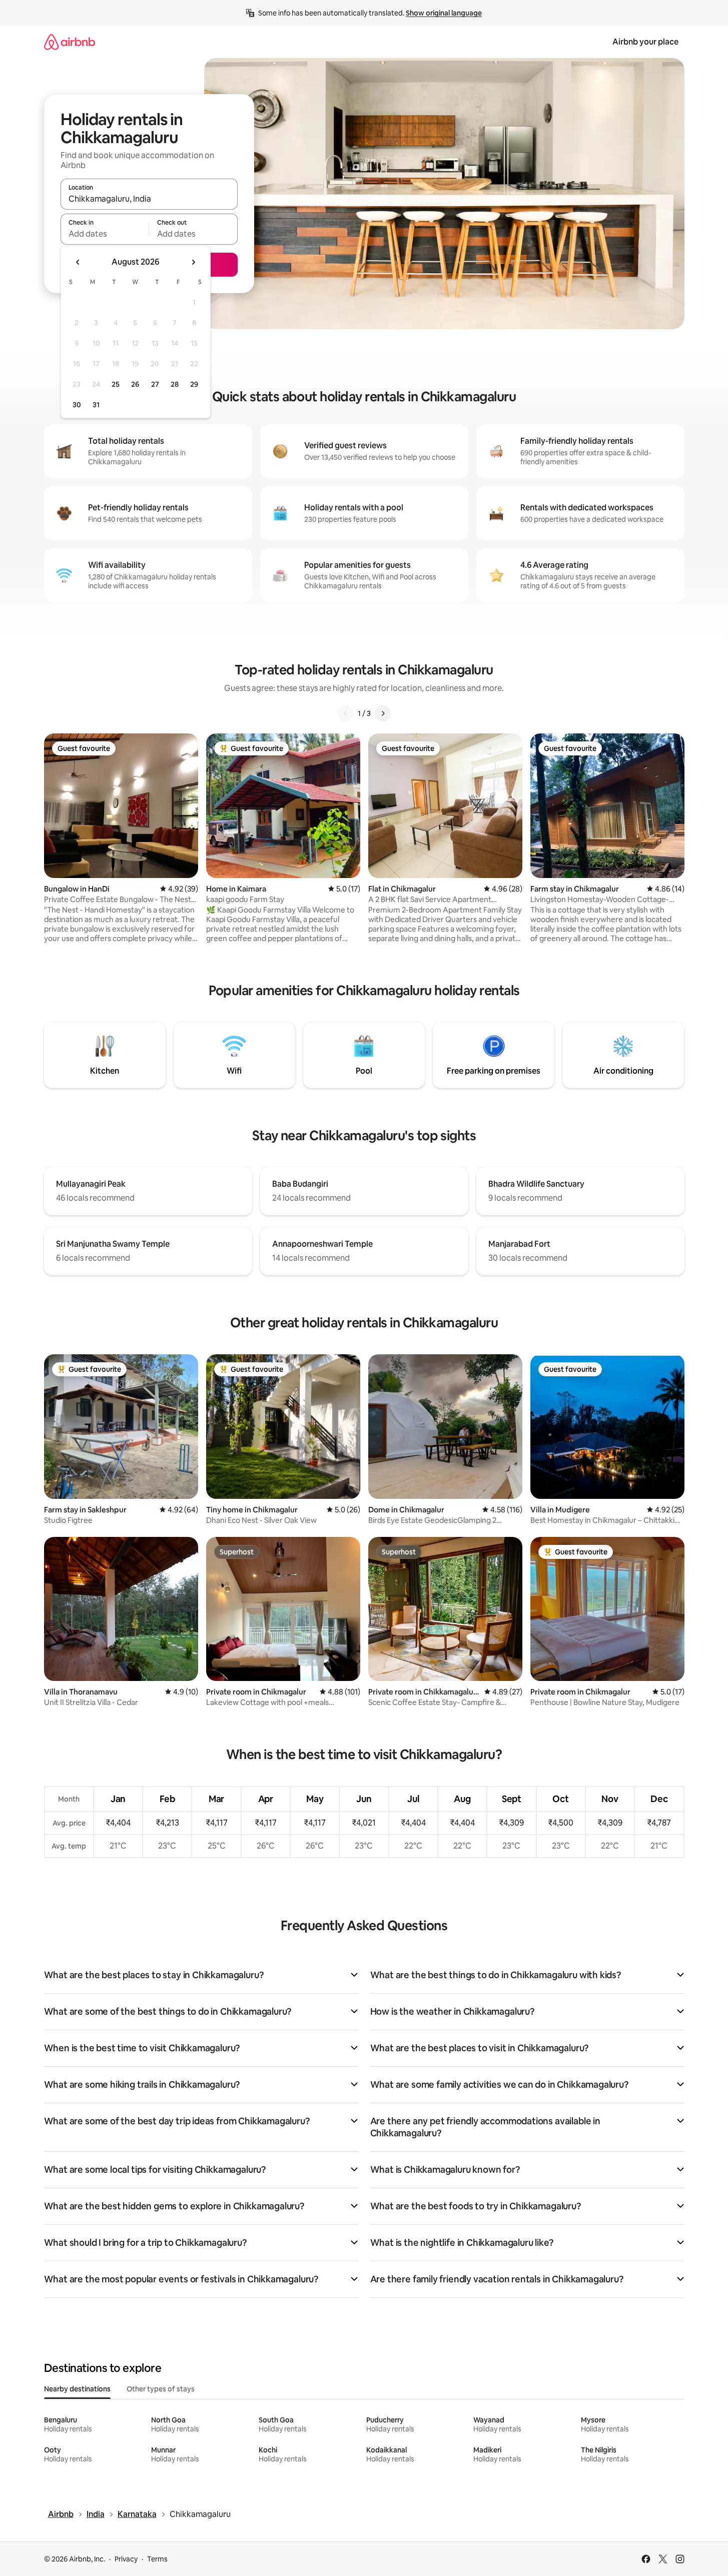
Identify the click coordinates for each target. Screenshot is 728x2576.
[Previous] (346, 713)
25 (116, 384)
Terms (157, 2559)
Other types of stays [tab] (161, 2389)
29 (194, 384)
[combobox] (149, 199)
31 (96, 405)
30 (77, 405)
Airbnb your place (645, 42)
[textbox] (105, 234)
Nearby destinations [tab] (77, 2389)
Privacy (126, 2559)
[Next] (383, 713)
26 (135, 384)
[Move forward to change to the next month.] (193, 262)
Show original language (444, 13)
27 (155, 384)
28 (175, 384)
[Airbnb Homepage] (70, 42)
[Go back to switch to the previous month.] (78, 262)
